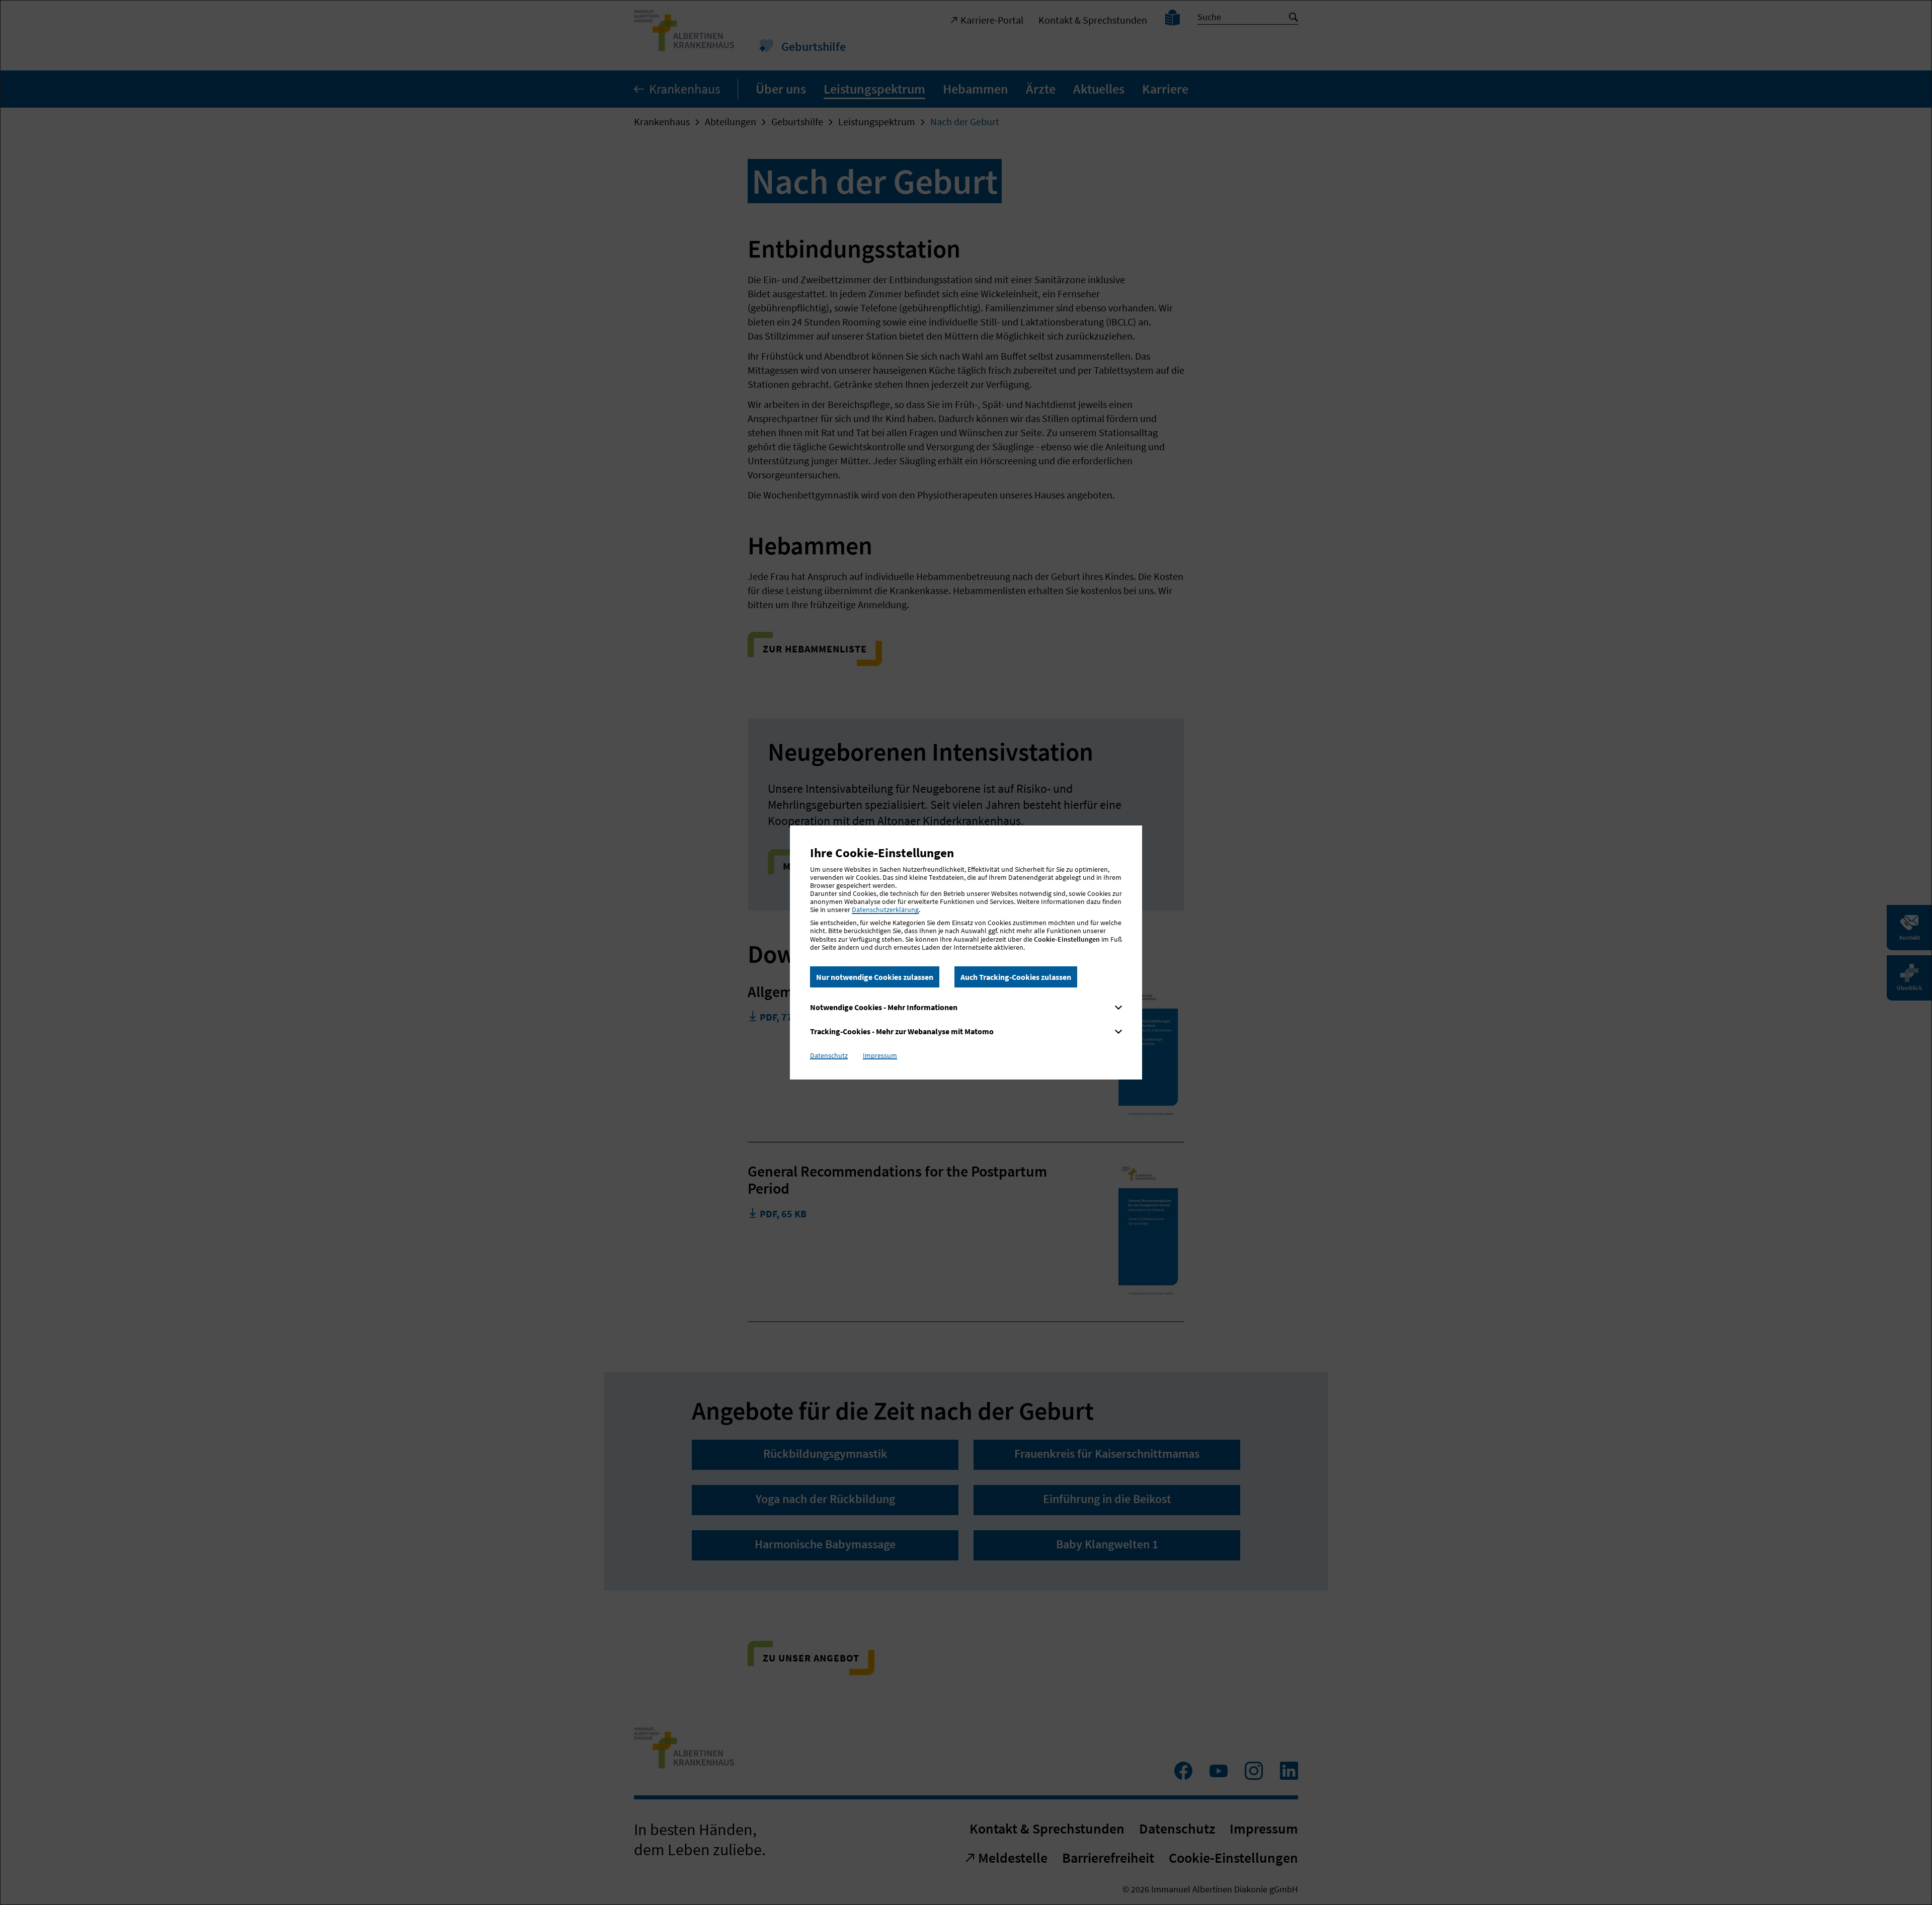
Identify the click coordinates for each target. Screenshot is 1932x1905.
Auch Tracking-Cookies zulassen (1016, 977)
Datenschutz (829, 1055)
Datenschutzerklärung (885, 909)
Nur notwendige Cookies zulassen (875, 977)
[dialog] (966, 952)
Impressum (880, 1055)
